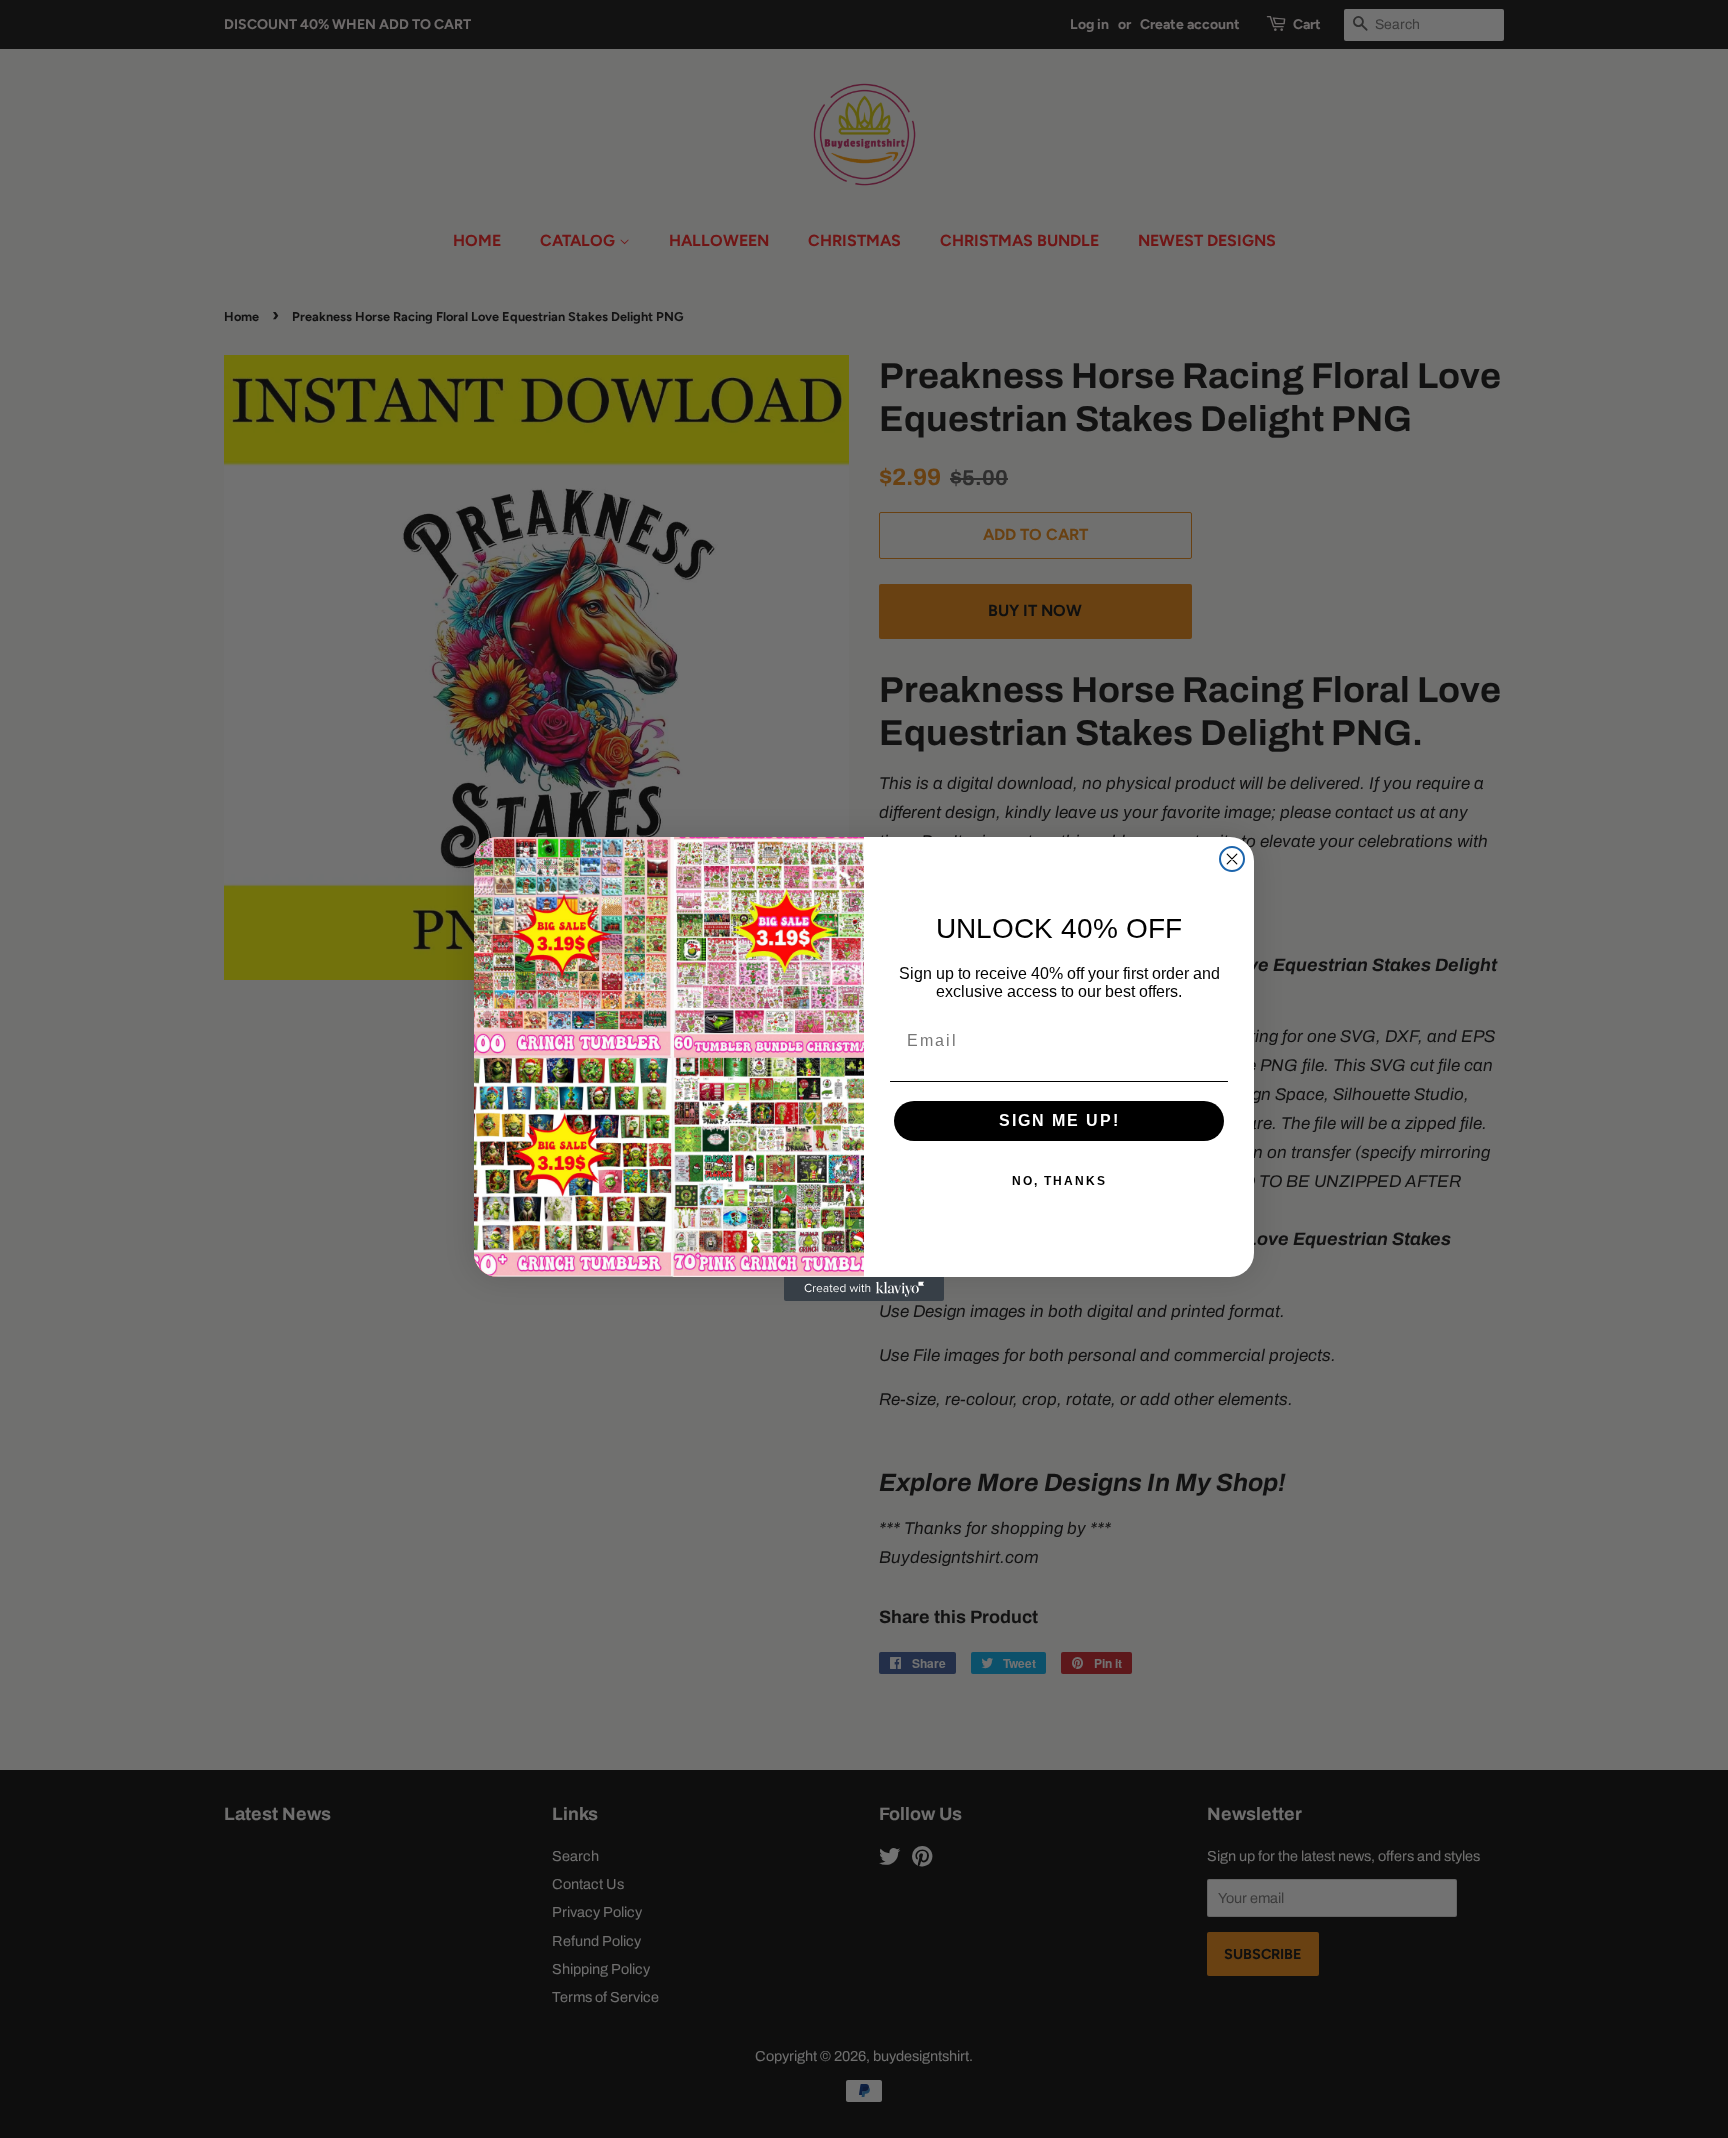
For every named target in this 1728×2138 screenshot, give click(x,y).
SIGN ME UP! (1059, 1120)
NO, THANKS (1059, 1181)
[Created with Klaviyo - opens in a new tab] (864, 1289)
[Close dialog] (1232, 859)
